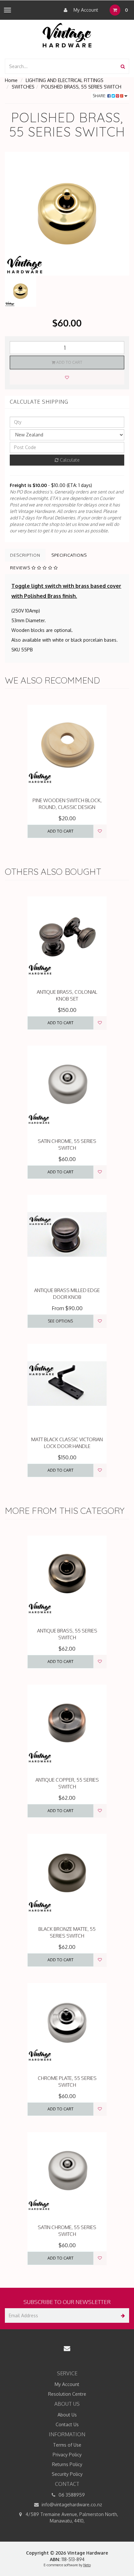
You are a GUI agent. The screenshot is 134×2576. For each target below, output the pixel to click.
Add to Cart (69, 362)
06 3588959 (71, 2495)
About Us (67, 2415)
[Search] (123, 66)
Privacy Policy (67, 2455)
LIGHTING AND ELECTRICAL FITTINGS (65, 80)
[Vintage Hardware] (67, 35)
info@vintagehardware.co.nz (71, 2505)
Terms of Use (67, 2445)
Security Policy (67, 2474)
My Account (85, 10)
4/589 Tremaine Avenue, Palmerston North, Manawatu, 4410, (71, 2517)
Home (11, 80)
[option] (67, 214)
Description (25, 555)
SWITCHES (23, 87)
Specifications (69, 555)
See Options (60, 1321)
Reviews (21, 568)
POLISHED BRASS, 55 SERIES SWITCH (81, 87)
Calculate (69, 460)
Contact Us (67, 2424)
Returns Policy (67, 2464)
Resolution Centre (67, 2394)
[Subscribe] (122, 2315)
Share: (100, 96)
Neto (87, 2565)
